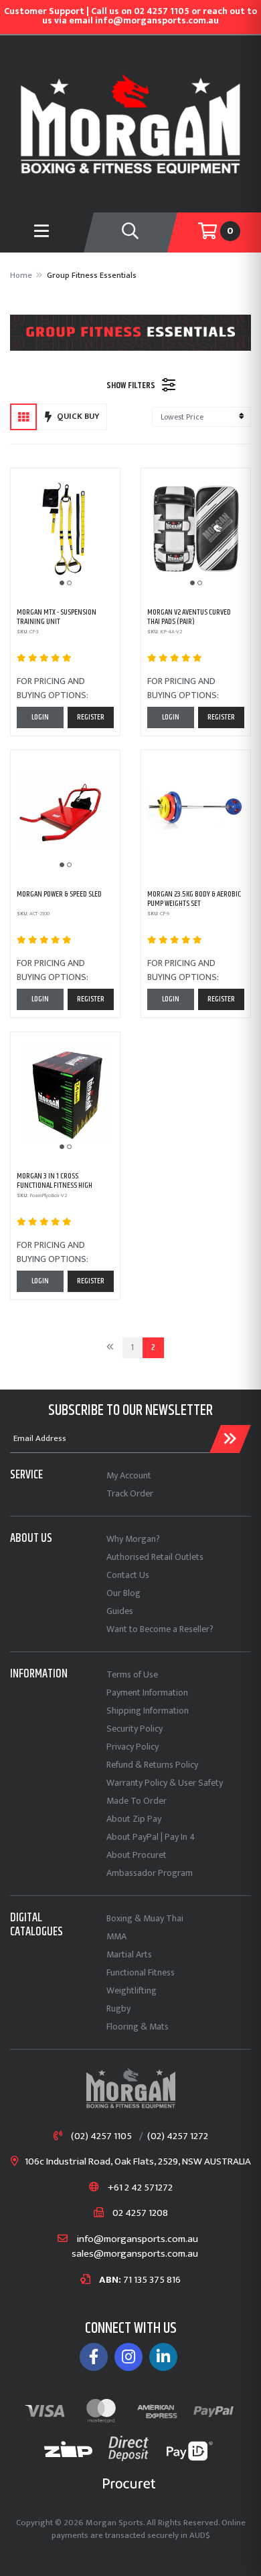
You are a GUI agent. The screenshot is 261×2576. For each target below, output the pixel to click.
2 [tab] (69, 583)
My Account (129, 1475)
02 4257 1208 (140, 2214)
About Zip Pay (134, 1819)
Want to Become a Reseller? (160, 1629)
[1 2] (65, 529)
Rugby (118, 2008)
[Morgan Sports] (130, 123)
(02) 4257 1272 (178, 2137)
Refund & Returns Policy (152, 1765)
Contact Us (128, 1575)
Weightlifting (132, 1990)
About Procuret (137, 1855)
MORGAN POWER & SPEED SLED (59, 894)
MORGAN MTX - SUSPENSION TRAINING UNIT (57, 617)
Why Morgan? (133, 1539)
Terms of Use (132, 1674)
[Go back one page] (110, 1348)
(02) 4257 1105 (101, 2137)
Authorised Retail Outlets (155, 1557)
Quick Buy (78, 416)
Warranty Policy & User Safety (165, 1783)
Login (40, 717)
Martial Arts (129, 1954)
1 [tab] (62, 583)
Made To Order (137, 1801)
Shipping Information (148, 1711)
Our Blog (123, 1593)
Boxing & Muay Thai (145, 1918)
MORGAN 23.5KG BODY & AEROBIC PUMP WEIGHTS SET (194, 899)
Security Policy (135, 1729)
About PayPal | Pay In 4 (151, 1837)
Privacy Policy (133, 1747)
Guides (120, 1611)
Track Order (130, 1493)
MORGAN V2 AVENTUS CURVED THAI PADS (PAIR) (189, 617)
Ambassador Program (150, 1873)
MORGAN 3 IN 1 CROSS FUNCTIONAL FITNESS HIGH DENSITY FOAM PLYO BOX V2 (55, 1186)
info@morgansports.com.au (137, 2240)
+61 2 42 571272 (140, 2188)
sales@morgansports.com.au (135, 2254)
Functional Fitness (141, 1972)
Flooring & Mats (138, 2027)
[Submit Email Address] (230, 1439)
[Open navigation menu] (42, 232)
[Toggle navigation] (130, 232)
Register (91, 717)
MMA (116, 1936)
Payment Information (147, 1693)
